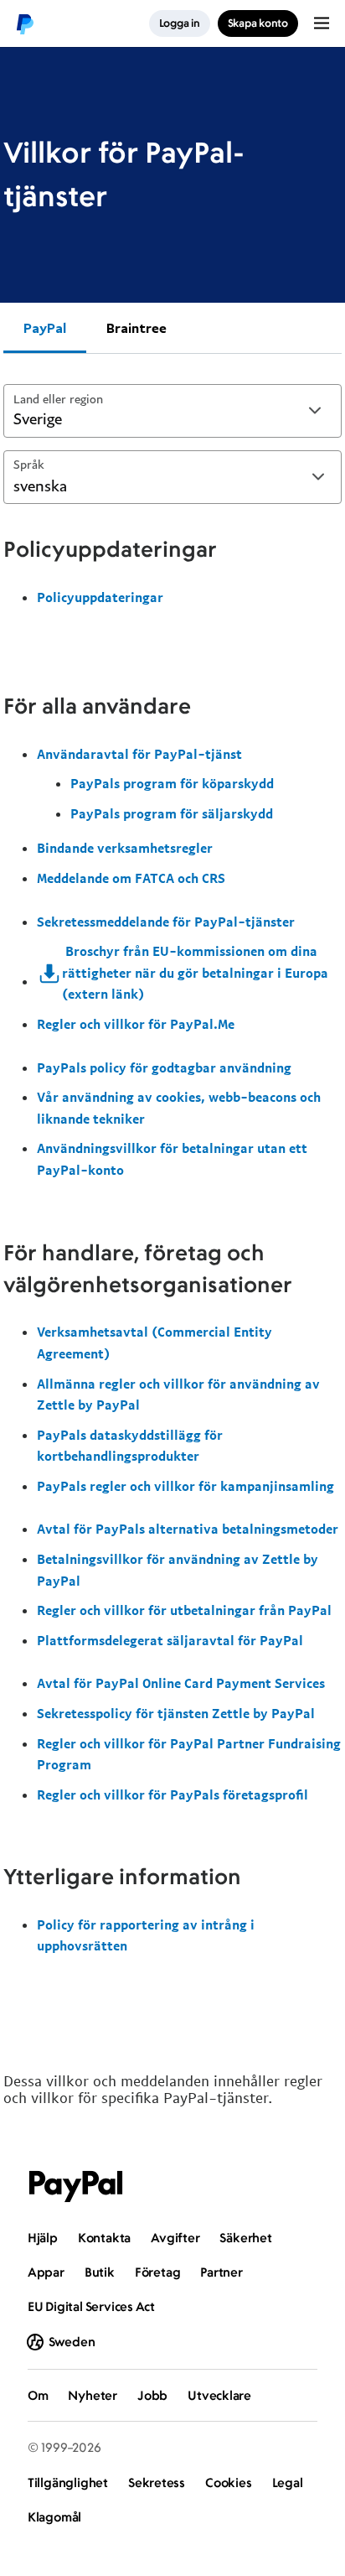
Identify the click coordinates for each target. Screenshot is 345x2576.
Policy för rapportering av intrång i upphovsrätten (146, 1935)
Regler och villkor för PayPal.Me (136, 1024)
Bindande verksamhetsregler (125, 848)
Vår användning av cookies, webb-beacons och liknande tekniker (179, 1108)
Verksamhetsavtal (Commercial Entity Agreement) (154, 1343)
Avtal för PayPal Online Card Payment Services (181, 1683)
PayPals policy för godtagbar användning (164, 1067)
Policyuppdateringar (100, 597)
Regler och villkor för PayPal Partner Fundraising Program (189, 1754)
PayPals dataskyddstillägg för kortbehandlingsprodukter (130, 1446)
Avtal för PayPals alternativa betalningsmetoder (188, 1529)
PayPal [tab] (45, 328)
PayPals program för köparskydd (172, 783)
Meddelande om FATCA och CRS (131, 878)
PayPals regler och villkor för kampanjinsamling (185, 1486)
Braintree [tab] (136, 328)
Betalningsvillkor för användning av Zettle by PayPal (178, 1570)
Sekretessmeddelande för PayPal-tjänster (166, 922)
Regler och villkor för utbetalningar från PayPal (184, 1610)
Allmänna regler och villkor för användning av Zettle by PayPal (178, 1394)
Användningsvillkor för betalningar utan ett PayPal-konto (172, 1159)
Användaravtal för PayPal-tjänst (139, 754)
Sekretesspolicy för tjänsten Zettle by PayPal (176, 1713)
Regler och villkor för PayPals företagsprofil (172, 1794)
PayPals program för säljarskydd (172, 813)
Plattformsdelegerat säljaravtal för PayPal (170, 1640)
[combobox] (172, 411)
